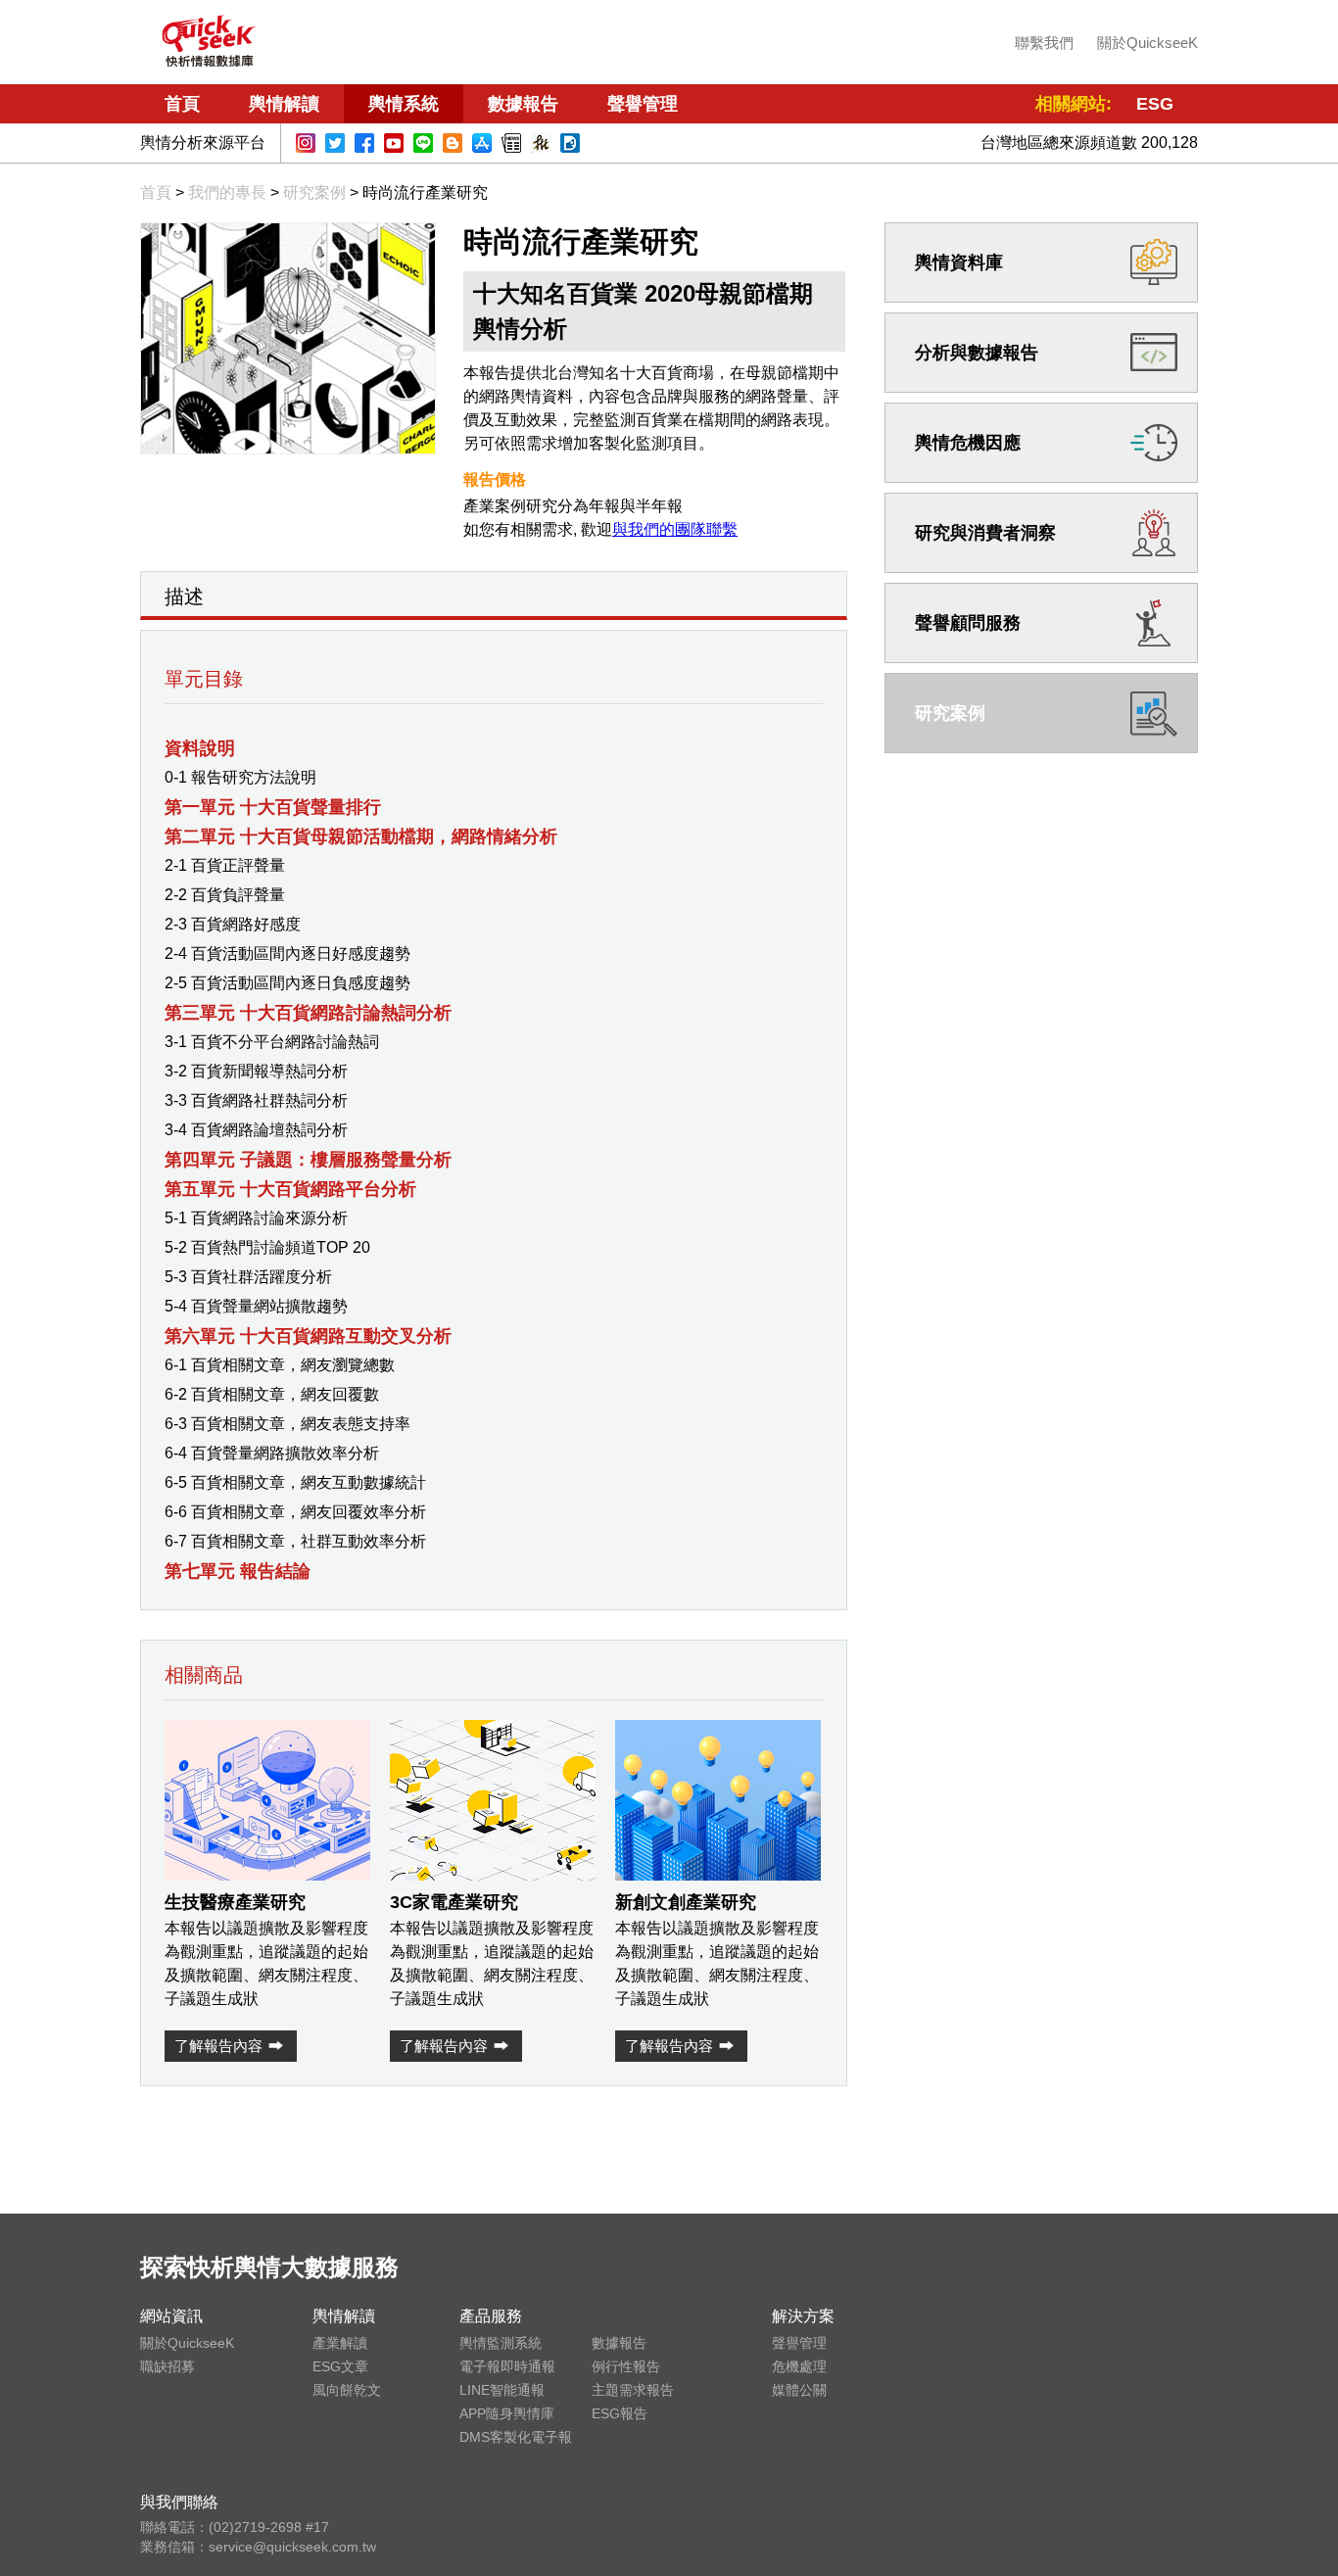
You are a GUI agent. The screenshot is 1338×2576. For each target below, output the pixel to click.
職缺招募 (167, 2366)
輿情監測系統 (501, 2343)
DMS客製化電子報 (516, 2437)
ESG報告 (620, 2413)
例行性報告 (626, 2366)
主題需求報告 (633, 2390)
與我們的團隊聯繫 (675, 529)
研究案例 (314, 192)
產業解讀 (340, 2343)
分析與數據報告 (977, 353)
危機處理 (799, 2366)
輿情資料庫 (959, 262)
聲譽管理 (643, 104)
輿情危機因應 (968, 443)
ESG (1155, 104)
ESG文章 (340, 2366)
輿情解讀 (284, 104)
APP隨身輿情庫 (507, 2413)
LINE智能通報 (502, 2390)
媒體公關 (799, 2390)
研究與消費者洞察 (985, 533)
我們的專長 (227, 192)
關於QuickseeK (1147, 43)
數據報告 (523, 104)
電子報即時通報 (507, 2366)
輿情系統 (404, 104)
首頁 (182, 104)
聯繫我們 (1044, 43)
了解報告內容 (218, 2046)
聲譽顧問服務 (968, 623)
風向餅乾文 (347, 2390)
